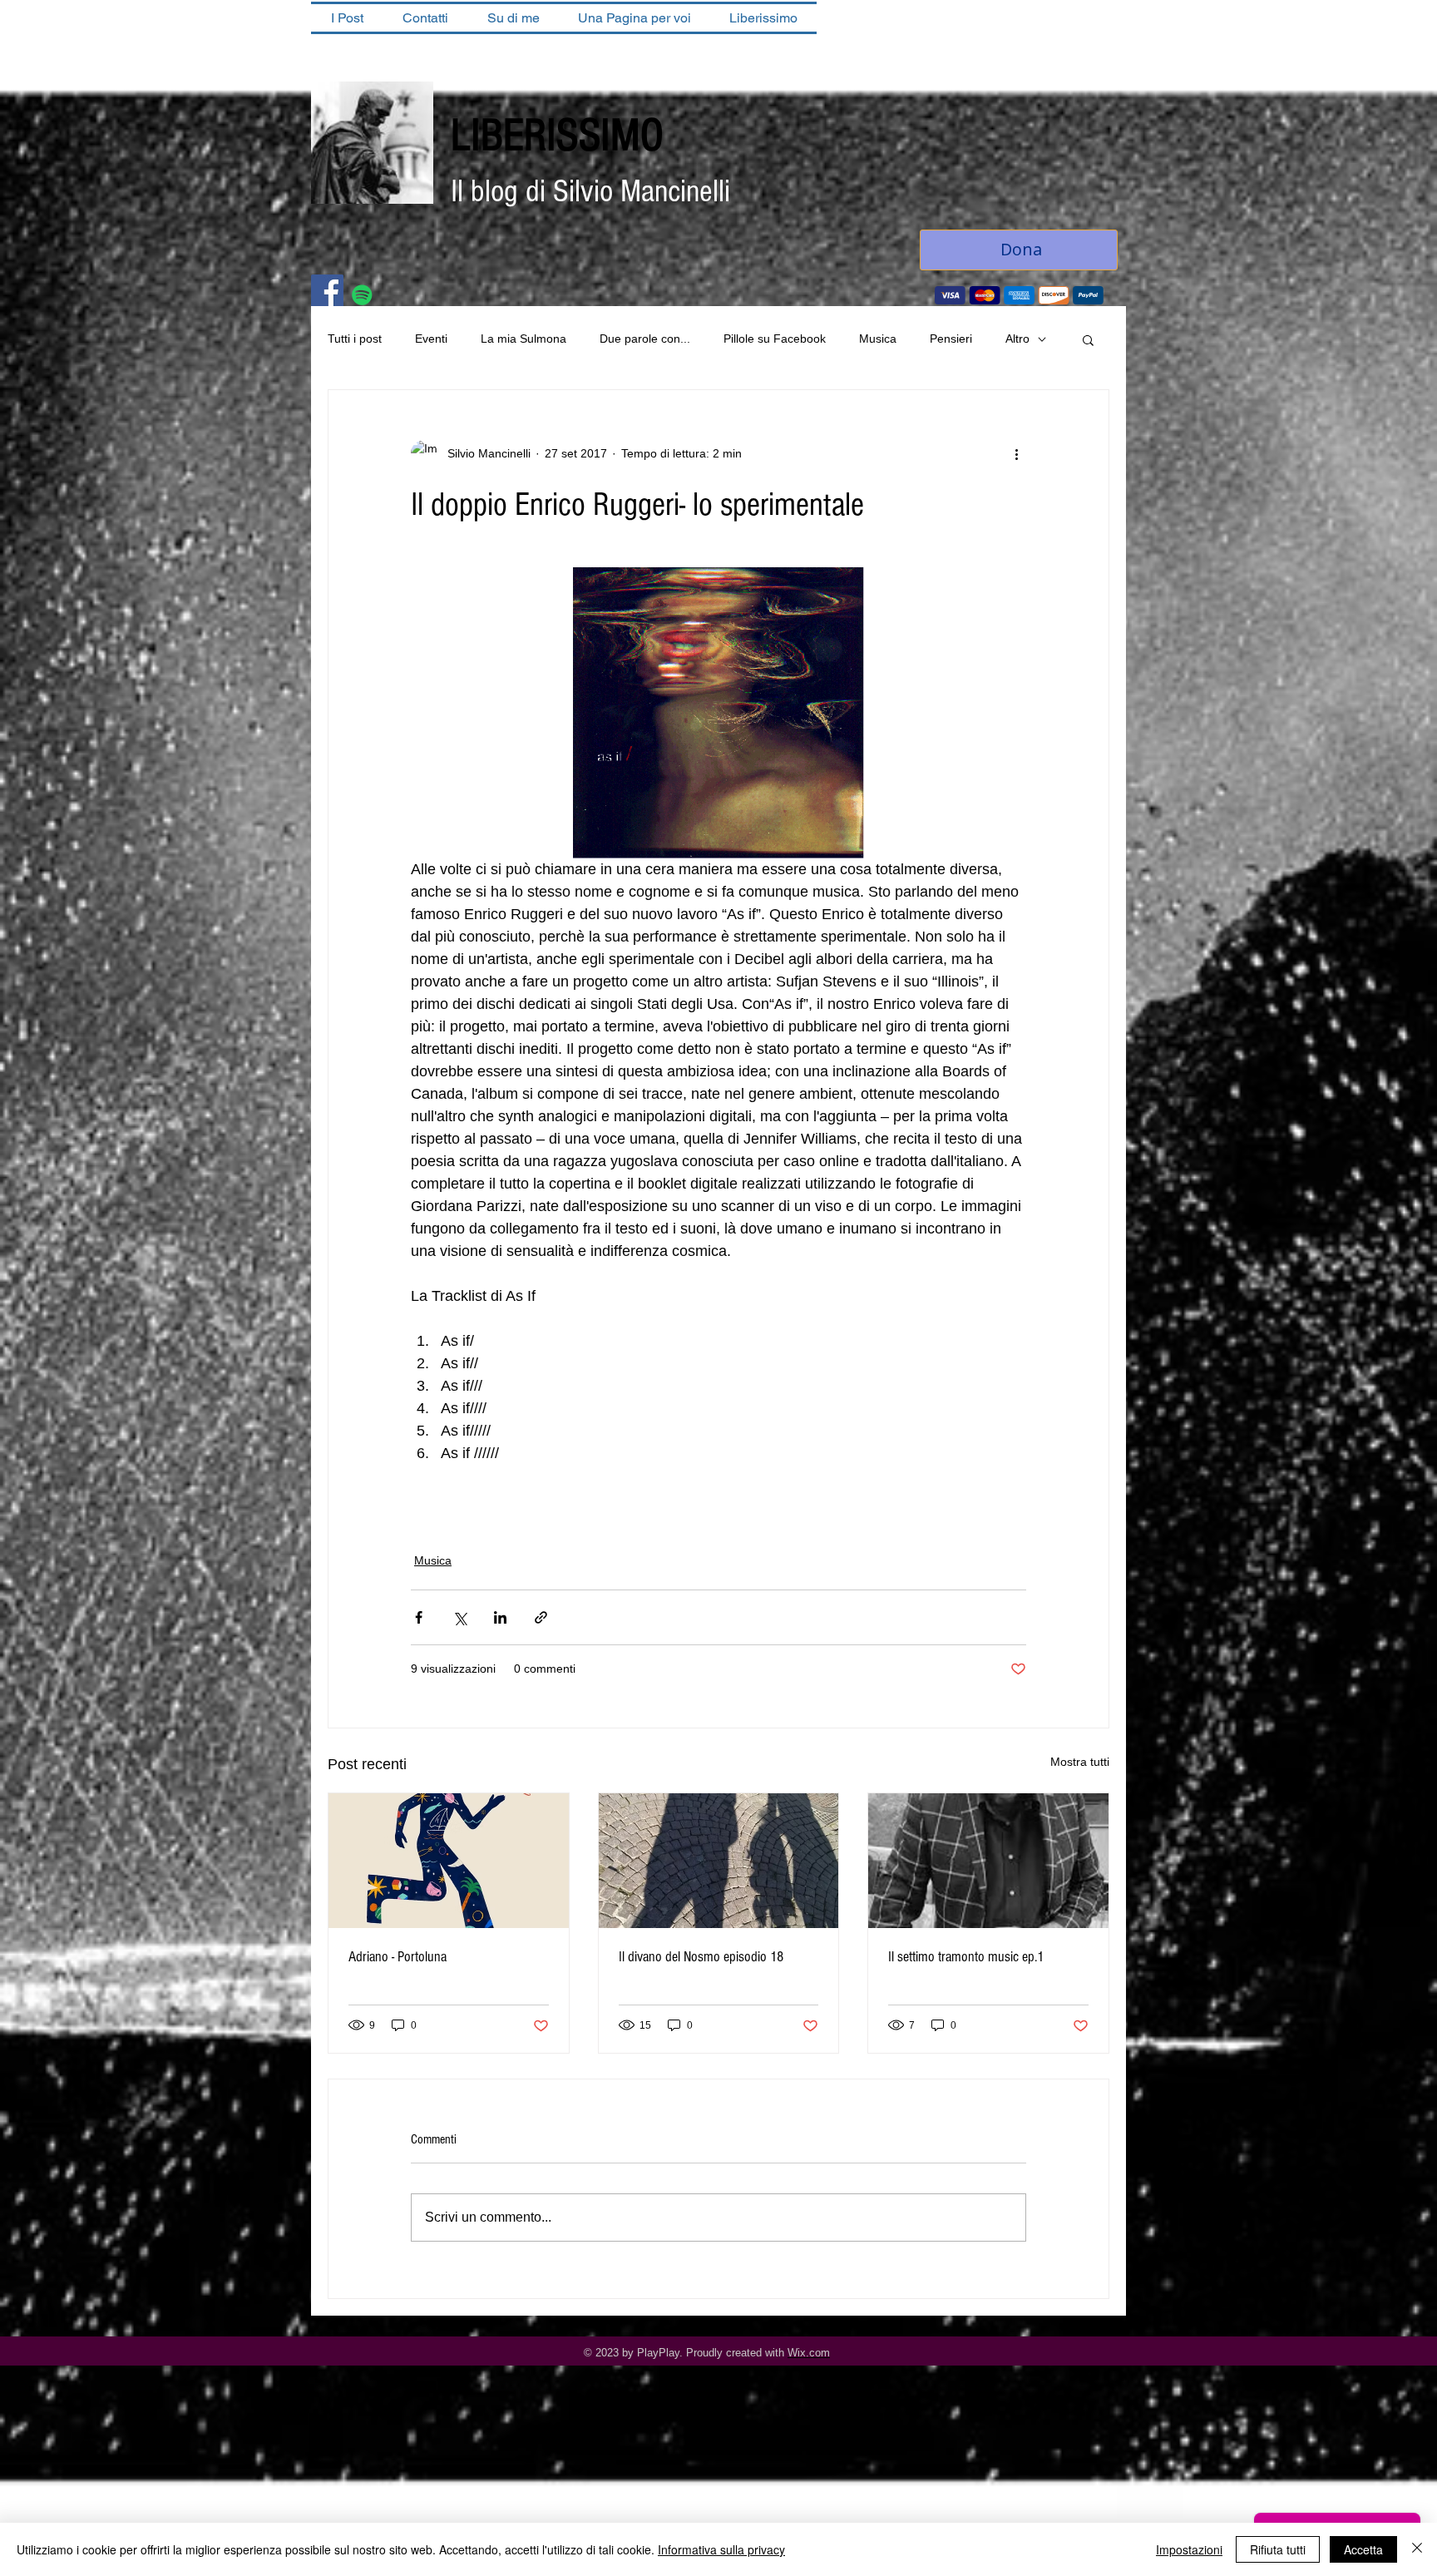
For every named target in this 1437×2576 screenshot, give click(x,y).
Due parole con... (645, 339)
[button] (1088, 339)
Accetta (1363, 2549)
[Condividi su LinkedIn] (500, 1617)
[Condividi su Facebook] (419, 1617)
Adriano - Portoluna (398, 1957)
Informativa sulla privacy (721, 2549)
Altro (1017, 339)
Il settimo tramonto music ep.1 (966, 1957)
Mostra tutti (1080, 1762)
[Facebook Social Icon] (327, 291)
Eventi (431, 339)
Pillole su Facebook (775, 339)
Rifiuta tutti (1278, 2549)
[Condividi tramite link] (541, 1617)
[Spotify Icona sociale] (362, 295)
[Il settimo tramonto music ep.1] (988, 1861)
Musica (878, 339)
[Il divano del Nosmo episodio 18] (719, 1861)
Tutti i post (355, 339)
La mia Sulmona (523, 339)
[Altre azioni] (1016, 453)
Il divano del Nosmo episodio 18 (701, 1957)
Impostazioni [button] (1189, 2549)
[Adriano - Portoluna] (449, 1861)
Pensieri (951, 339)
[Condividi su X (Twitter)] (459, 1617)
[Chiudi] (1417, 2549)
